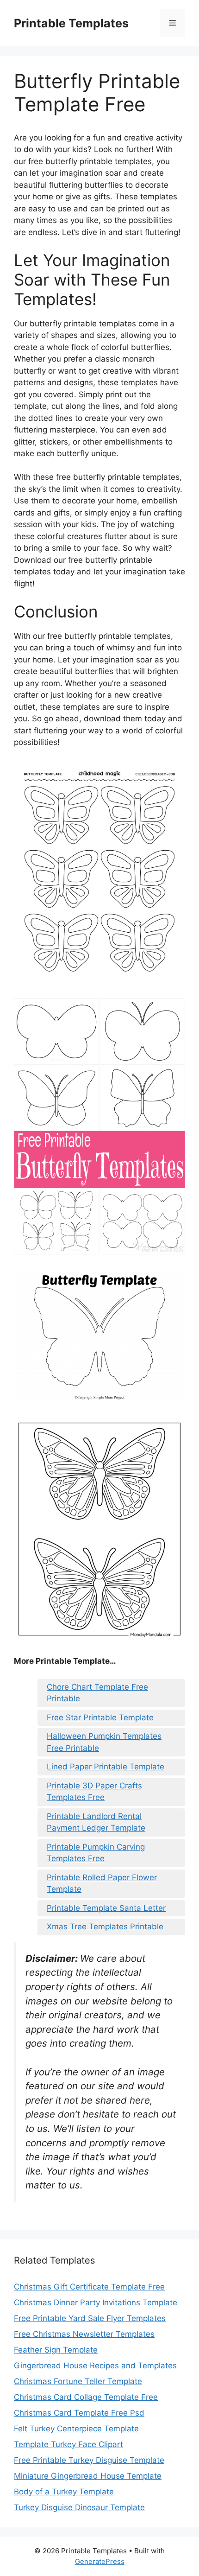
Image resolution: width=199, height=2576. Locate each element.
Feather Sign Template (56, 2350)
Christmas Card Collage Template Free (86, 2397)
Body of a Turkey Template (64, 2492)
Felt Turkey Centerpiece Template (76, 2429)
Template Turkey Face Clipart (68, 2444)
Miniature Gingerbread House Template (88, 2476)
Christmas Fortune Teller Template (78, 2381)
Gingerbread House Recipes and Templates (95, 2366)
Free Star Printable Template (100, 1717)
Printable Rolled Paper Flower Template (102, 1883)
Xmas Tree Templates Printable (105, 1927)
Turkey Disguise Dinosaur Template (79, 2507)
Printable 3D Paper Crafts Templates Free (94, 1792)
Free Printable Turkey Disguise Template (89, 2460)
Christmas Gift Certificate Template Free (89, 2287)
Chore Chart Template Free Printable (97, 1693)
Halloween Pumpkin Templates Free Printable (104, 1742)
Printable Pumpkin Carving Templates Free (96, 1853)
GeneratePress (100, 2561)
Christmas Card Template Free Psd (79, 2413)
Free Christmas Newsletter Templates (84, 2334)
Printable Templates (71, 23)
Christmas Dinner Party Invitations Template (96, 2302)
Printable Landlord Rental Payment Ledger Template (96, 1822)
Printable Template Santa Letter (106, 1908)
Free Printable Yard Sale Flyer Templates (90, 2318)
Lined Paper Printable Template (106, 1767)
